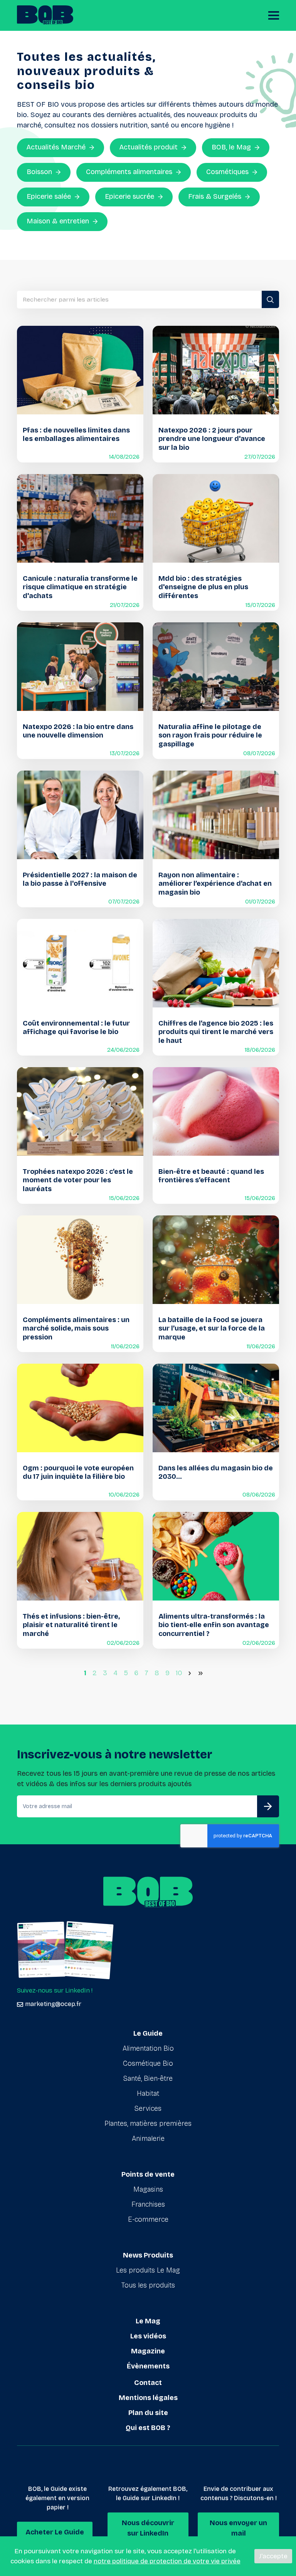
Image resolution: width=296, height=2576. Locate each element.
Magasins (148, 2189)
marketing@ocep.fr (53, 2004)
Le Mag (148, 2321)
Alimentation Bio (148, 2048)
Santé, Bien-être (148, 2078)
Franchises (148, 2204)
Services (148, 2108)
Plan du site (148, 2413)
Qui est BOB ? (148, 2428)
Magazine (148, 2351)
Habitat (148, 2093)
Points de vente (148, 2174)
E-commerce (148, 2219)
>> (202, 1673)
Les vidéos (148, 2336)
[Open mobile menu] (274, 15)
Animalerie (148, 2139)
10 (179, 1673)
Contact (148, 2383)
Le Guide (148, 2033)
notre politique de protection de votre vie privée (167, 2561)
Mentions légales (148, 2398)
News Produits (148, 2255)
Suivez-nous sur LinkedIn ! (55, 1990)
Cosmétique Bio (148, 2063)
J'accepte (273, 2556)
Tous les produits (148, 2285)
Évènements (148, 2366)
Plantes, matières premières (148, 2123)
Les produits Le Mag (148, 2270)
